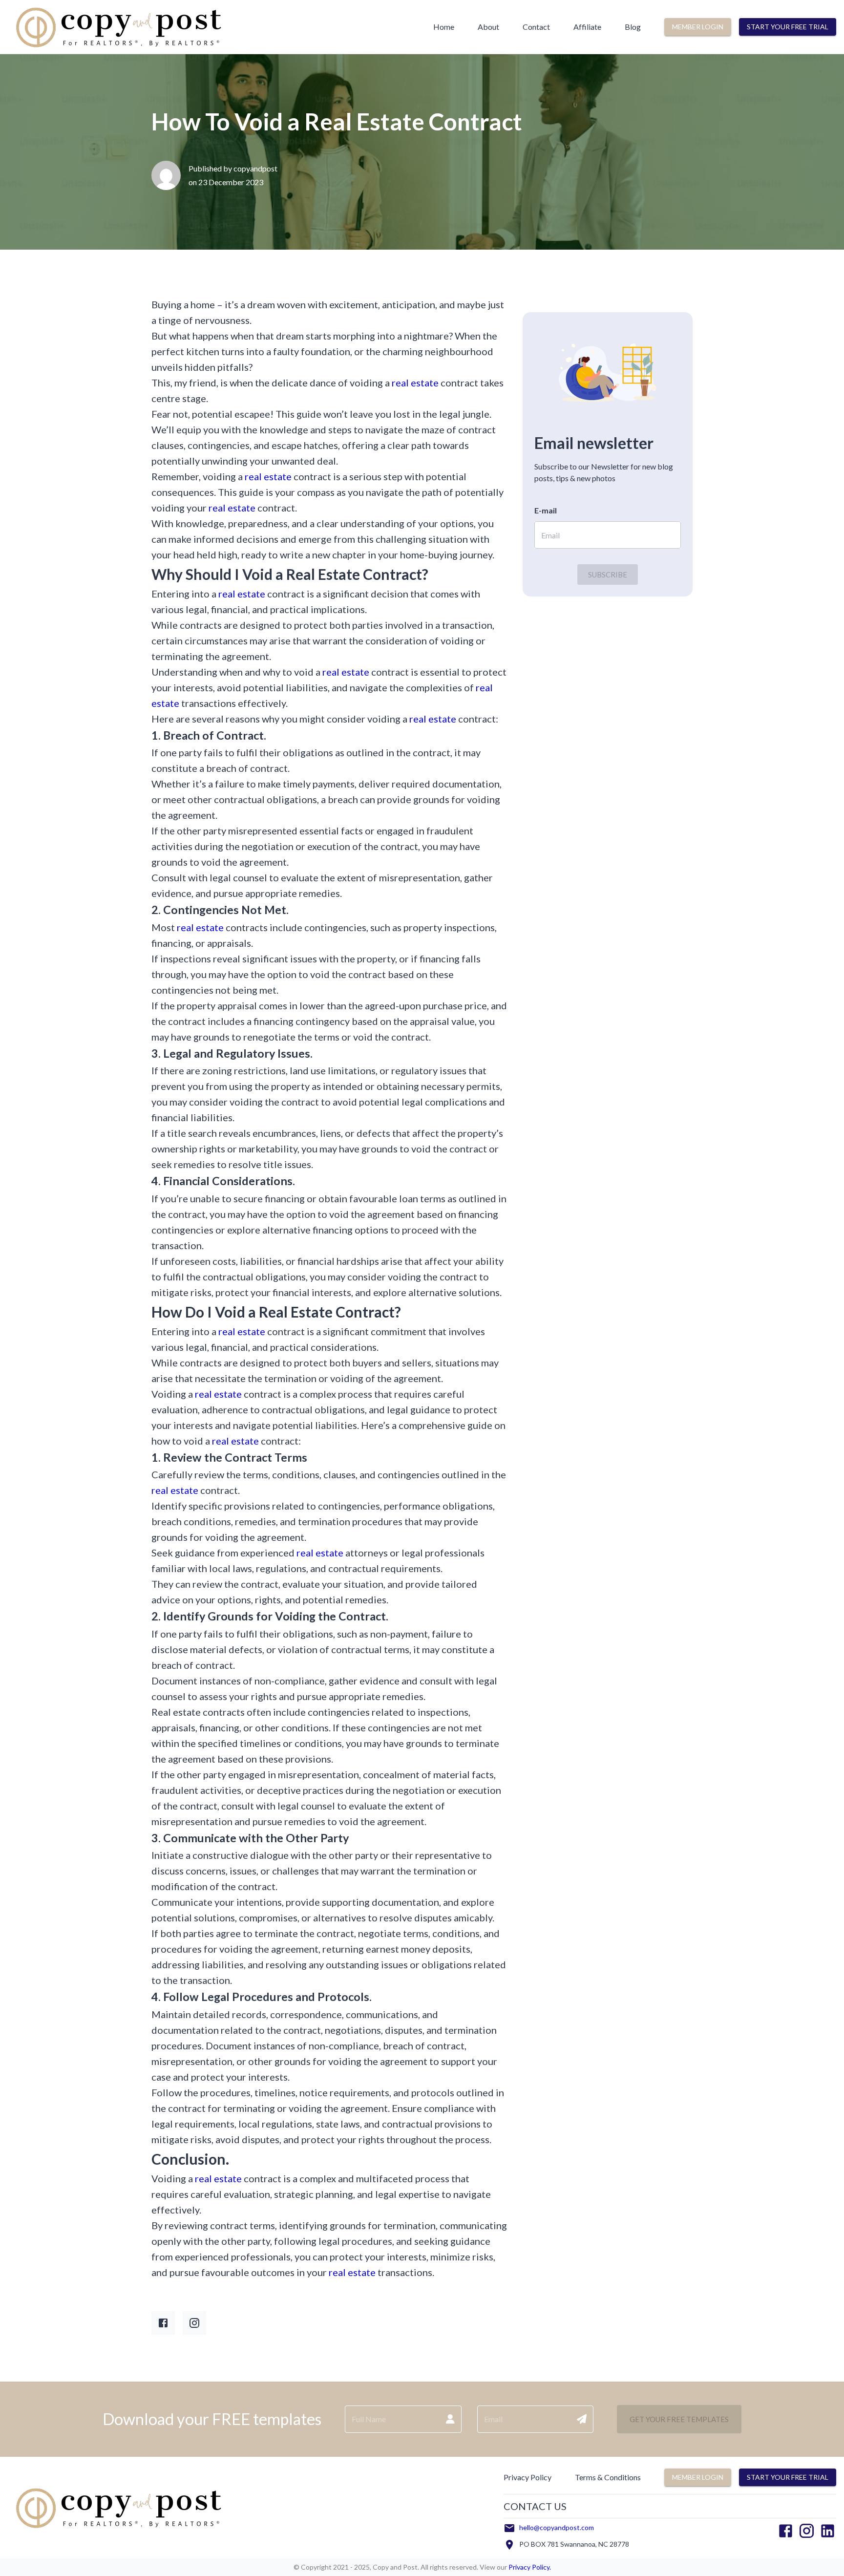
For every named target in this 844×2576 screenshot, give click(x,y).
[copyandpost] (118, 49)
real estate (415, 383)
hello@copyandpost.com (557, 2527)
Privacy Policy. (529, 2567)
